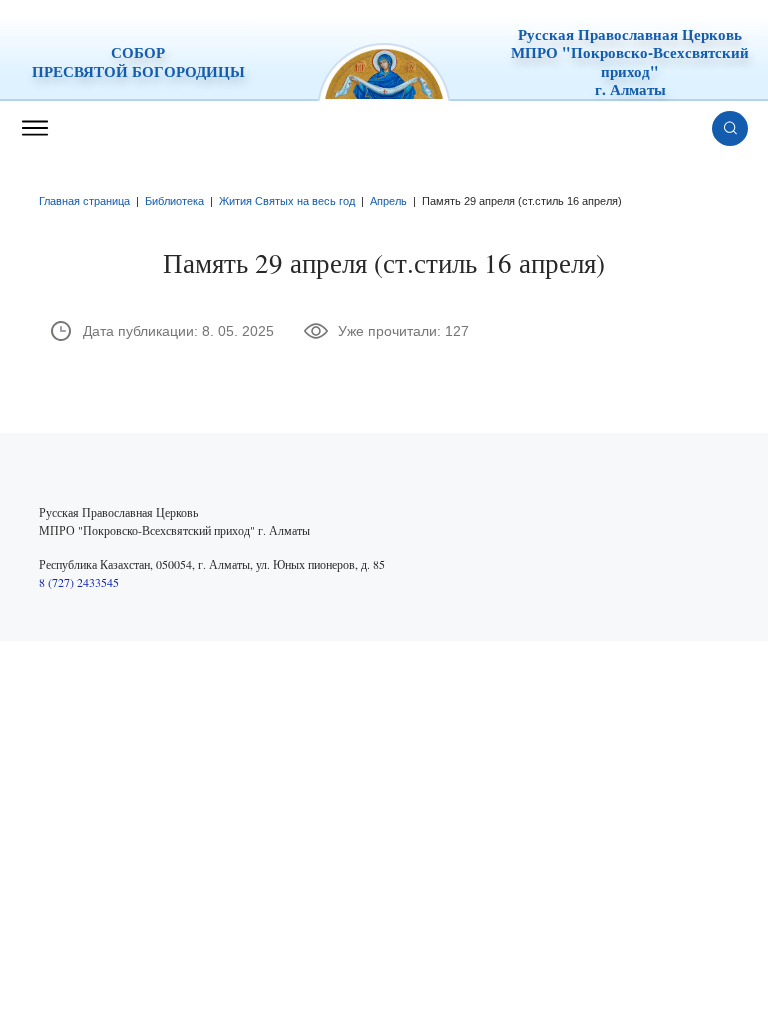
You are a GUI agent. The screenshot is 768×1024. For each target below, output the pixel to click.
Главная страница (84, 201)
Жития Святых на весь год (287, 201)
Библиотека (174, 201)
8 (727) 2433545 (79, 582)
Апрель (388, 201)
